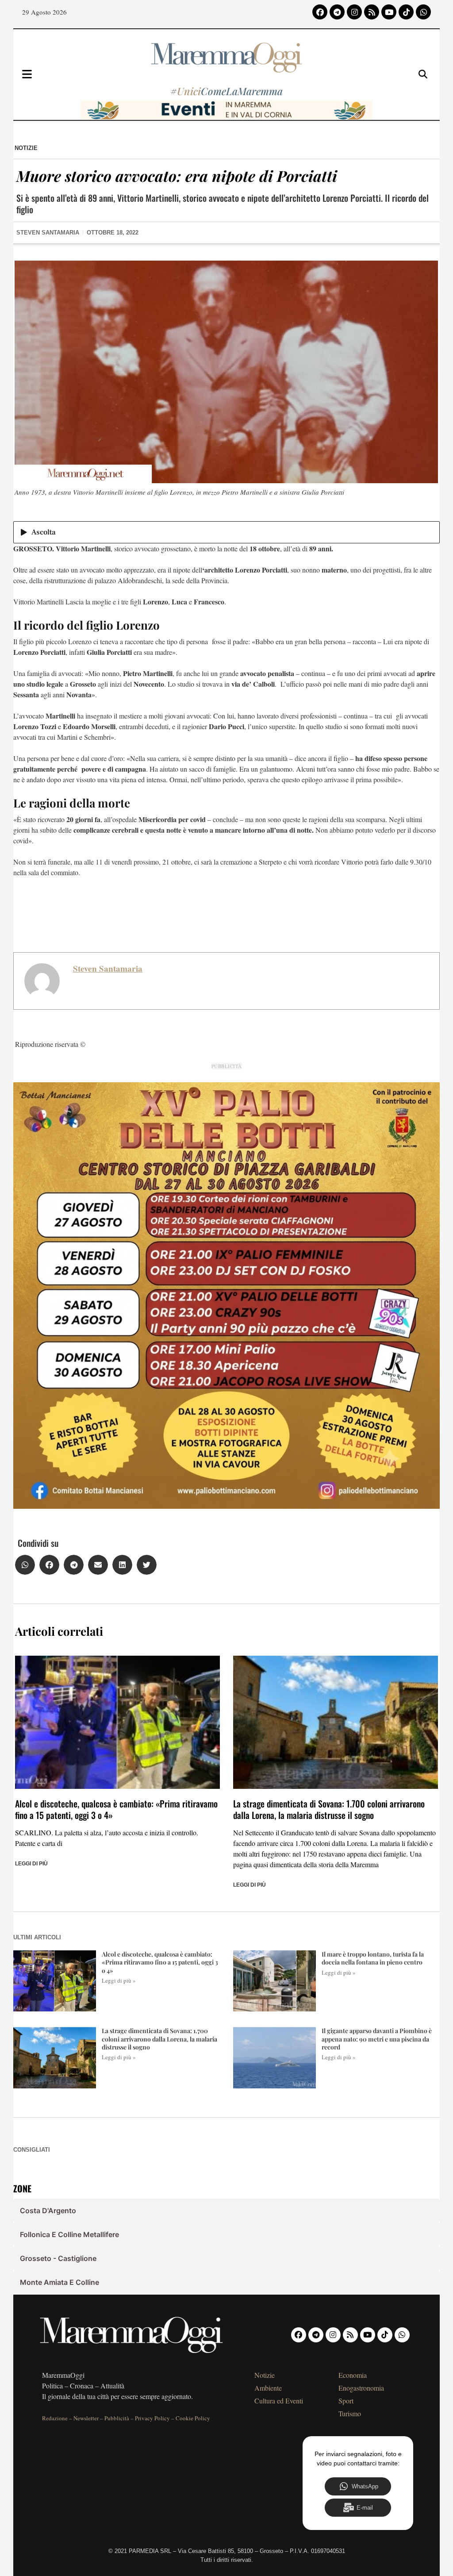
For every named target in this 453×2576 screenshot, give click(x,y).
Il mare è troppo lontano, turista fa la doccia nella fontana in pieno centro (373, 1958)
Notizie (26, 148)
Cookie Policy (193, 2418)
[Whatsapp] (423, 12)
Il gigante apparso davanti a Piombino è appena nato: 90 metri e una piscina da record (377, 2039)
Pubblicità (117, 2418)
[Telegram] (337, 12)
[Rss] (372, 12)
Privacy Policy (152, 2418)
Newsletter (86, 2418)
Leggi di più (31, 1864)
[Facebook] (320, 12)
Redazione (55, 2418)
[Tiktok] (406, 12)
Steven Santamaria (108, 969)
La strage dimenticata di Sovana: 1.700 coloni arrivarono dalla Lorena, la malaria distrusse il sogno (329, 1809)
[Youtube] (389, 12)
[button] (25, 1565)
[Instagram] (354, 12)
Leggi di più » (119, 1980)
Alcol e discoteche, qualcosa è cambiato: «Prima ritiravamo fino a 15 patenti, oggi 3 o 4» (116, 1809)
